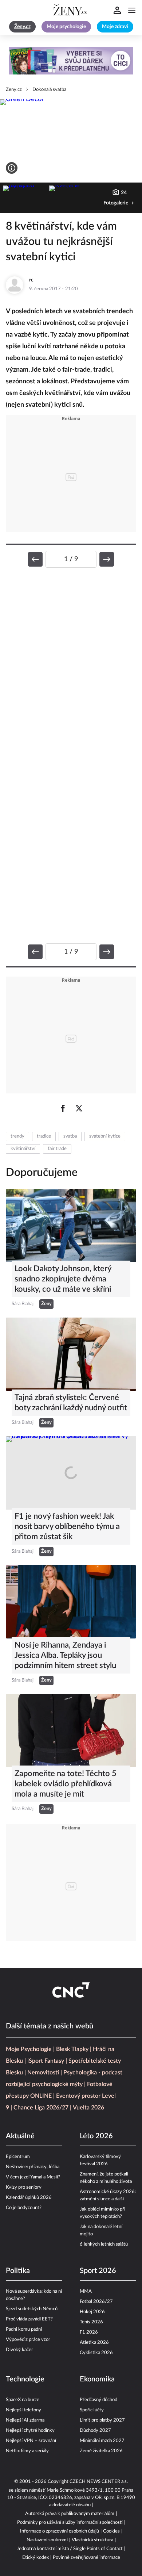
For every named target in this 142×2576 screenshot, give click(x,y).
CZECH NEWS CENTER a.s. (99, 2482)
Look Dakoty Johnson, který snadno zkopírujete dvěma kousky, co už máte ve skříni (63, 1279)
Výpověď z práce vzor (28, 2340)
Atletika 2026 (94, 2343)
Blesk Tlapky (72, 2049)
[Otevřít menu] (132, 10)
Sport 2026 (98, 2271)
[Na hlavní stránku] (71, 10)
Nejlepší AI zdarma (25, 2420)
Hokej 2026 (92, 2312)
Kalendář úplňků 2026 (29, 2198)
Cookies (111, 2531)
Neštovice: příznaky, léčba (33, 2167)
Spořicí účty (92, 2410)
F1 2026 (89, 2332)
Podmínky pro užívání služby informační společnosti (70, 2523)
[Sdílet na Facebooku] (63, 1108)
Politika (18, 2271)
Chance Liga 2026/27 (41, 2108)
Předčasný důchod (98, 2400)
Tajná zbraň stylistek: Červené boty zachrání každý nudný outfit (71, 1403)
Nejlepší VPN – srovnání (31, 2441)
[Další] (107, 559)
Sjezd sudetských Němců (32, 2309)
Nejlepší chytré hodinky (30, 2431)
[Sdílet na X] (79, 1108)
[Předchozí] (35, 559)
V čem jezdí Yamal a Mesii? (33, 2177)
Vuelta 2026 (88, 2108)
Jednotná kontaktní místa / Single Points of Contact (70, 2549)
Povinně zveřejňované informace (86, 2558)
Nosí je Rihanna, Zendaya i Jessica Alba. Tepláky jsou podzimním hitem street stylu (65, 1655)
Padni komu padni (24, 2329)
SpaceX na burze (23, 2400)
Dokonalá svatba (49, 90)
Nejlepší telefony (23, 2410)
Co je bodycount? (24, 2208)
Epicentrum (18, 2157)
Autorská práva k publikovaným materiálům (70, 2514)
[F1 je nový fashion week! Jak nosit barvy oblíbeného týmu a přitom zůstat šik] (71, 1473)
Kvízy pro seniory (24, 2187)
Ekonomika (97, 2379)
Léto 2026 (96, 2136)
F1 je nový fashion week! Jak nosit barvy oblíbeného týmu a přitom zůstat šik (67, 1526)
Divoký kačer (19, 2350)
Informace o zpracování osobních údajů (60, 2531)
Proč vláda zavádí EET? (29, 2319)
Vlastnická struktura (92, 2540)
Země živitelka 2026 (101, 2451)
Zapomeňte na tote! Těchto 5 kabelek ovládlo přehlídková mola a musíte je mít (66, 1784)
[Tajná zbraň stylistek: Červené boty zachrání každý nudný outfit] (71, 1354)
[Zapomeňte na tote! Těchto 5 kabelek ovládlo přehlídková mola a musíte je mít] (71, 1731)
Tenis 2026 (91, 2322)
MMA (86, 2291)
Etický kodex (35, 2558)
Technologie (25, 2379)
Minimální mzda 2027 (102, 2441)
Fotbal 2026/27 (96, 2302)
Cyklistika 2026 (96, 2353)
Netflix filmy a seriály (27, 2451)
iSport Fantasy (46, 2061)
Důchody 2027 (95, 2431)
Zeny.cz (14, 90)
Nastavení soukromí (47, 2540)
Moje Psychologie (29, 2049)
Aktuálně (20, 2136)
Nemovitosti (43, 2073)
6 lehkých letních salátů (104, 2244)
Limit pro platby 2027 (102, 2420)
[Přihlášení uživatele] (117, 10)
